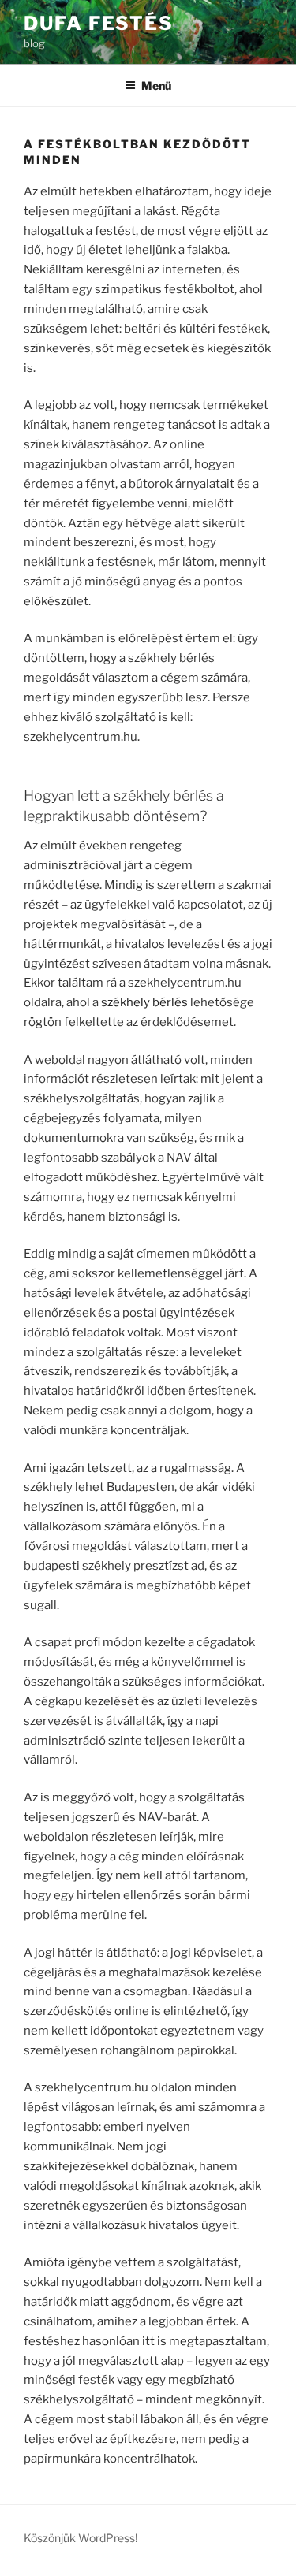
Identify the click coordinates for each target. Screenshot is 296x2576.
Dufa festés (99, 23)
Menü (156, 85)
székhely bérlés (144, 1002)
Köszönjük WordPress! (81, 2538)
